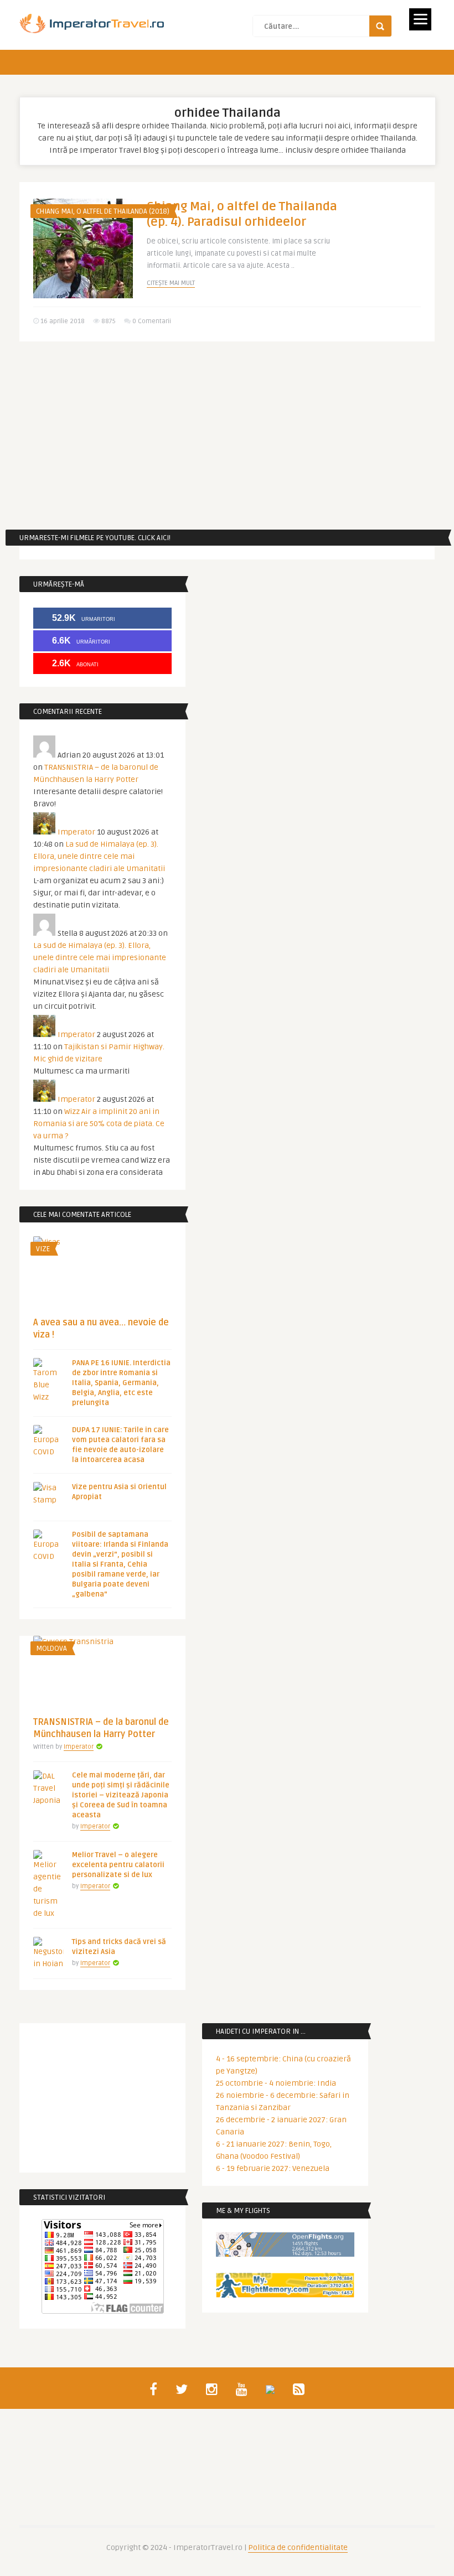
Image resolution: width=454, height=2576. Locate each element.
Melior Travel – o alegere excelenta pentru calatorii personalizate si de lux (118, 1865)
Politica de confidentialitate (298, 2548)
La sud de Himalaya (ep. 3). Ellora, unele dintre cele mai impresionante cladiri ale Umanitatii (99, 856)
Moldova (51, 1649)
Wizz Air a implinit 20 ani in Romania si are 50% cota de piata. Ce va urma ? (99, 1124)
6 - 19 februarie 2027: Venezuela (273, 2168)
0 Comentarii (152, 321)
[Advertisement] (227, 436)
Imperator (76, 832)
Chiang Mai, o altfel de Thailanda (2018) (103, 211)
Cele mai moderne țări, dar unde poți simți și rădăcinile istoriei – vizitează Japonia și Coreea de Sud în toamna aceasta (121, 1795)
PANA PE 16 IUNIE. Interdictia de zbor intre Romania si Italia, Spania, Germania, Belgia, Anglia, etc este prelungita (121, 1383)
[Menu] (420, 19)
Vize (43, 1249)
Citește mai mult (171, 283)
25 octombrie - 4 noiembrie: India (276, 2083)
